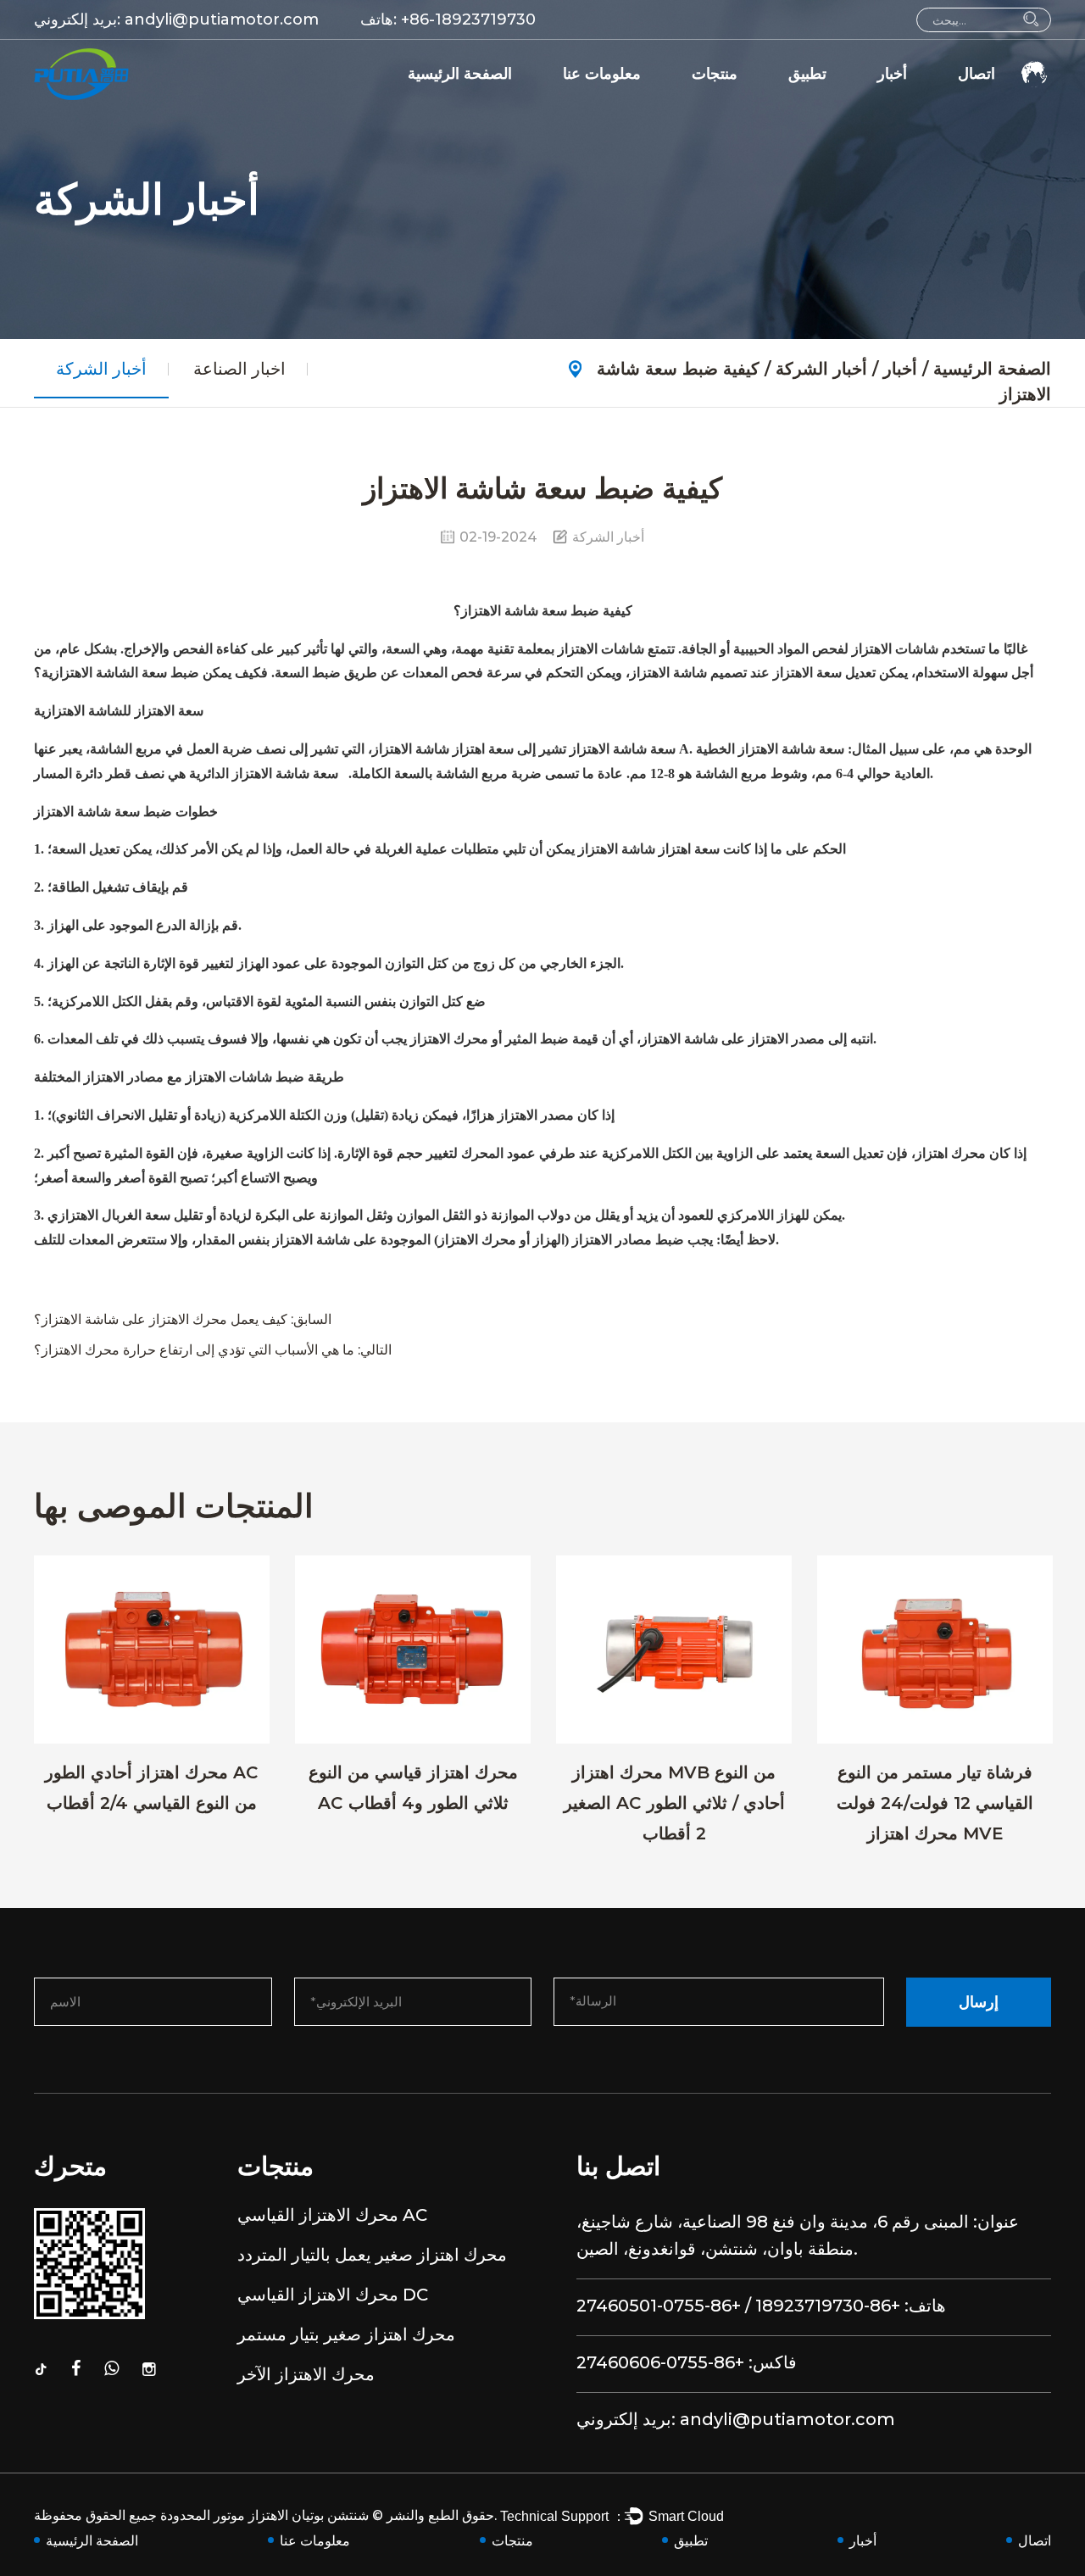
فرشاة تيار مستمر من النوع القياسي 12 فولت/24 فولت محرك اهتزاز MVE (935, 1803)
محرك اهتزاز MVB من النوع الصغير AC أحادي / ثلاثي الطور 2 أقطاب (674, 1803)
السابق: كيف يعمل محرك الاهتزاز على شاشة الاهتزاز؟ (183, 1319)
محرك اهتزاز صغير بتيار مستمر (346, 2334)
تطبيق (807, 74)
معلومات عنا (602, 74)
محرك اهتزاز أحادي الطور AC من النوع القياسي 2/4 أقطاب (152, 1788)
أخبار (892, 74)
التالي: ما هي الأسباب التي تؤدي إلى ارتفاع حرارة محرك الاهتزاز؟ (213, 1350)
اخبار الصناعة (921, 101)
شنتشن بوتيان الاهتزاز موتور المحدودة (264, 2515)
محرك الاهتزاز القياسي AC (774, 103)
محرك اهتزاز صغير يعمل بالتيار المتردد (798, 101)
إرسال (979, 2002)
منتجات (715, 74)
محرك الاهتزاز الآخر (306, 2374)
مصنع (587, 103)
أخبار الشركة (921, 103)
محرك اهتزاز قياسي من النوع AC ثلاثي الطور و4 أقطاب (413, 1788)
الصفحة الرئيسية (460, 74)
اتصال (976, 74)
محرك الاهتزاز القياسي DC (333, 2295)
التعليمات (597, 101)
